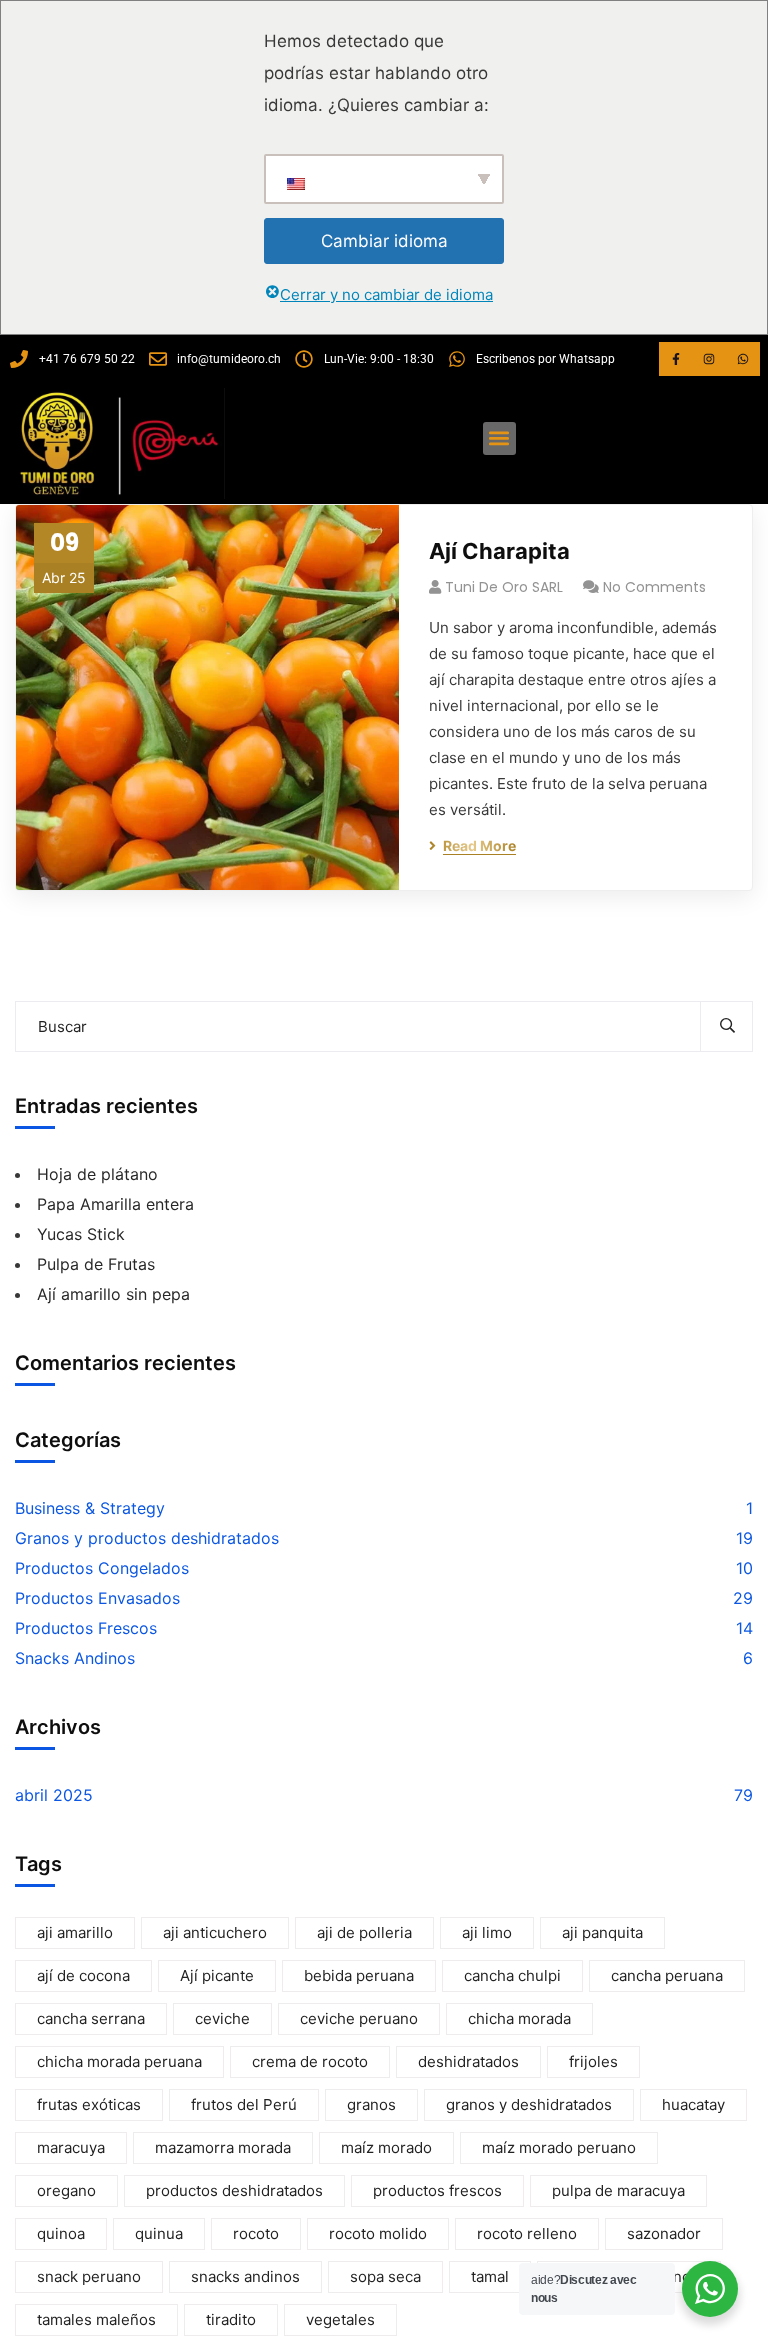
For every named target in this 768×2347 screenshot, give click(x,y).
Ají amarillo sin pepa (113, 1294)
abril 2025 (54, 1795)
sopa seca (385, 2276)
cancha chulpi (512, 1975)
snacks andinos (245, 2276)
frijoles (593, 2061)
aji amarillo (75, 1932)
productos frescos (437, 2190)
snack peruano (89, 2276)
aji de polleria (364, 1932)
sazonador (664, 2233)
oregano (66, 2190)
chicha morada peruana (119, 2061)
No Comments (654, 587)
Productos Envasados (97, 1598)
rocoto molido (378, 2233)
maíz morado (386, 2147)
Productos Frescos (86, 1628)
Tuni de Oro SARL (504, 587)
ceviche (222, 2018)
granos (371, 2104)
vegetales (340, 2319)
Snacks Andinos (75, 1658)
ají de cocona (83, 1975)
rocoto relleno (527, 2233)
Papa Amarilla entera (115, 1204)
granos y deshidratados (529, 2104)
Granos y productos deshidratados (147, 1538)
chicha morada (519, 2018)
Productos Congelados (102, 1568)
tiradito (231, 2319)
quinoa (61, 2233)
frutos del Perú (244, 2104)
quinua (159, 2233)
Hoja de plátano (97, 1174)
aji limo (487, 1932)
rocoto (256, 2233)
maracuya (71, 2147)
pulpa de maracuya (618, 2190)
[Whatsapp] (743, 359)
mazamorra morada (223, 2147)
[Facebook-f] (676, 359)
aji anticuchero (215, 1932)
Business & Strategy (90, 1508)
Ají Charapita (499, 551)
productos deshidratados (234, 2190)
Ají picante (217, 1975)
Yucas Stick (81, 1234)
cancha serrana (91, 2018)
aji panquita (602, 1932)
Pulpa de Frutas (96, 1264)
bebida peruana (359, 1975)
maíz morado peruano (559, 2147)
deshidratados (468, 2061)
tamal (490, 2276)
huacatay (693, 2104)
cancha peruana (667, 1975)
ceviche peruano (359, 2018)
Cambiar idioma (384, 241)
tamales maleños (96, 2319)
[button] (499, 438)
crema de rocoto (310, 2061)
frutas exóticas (89, 2104)
